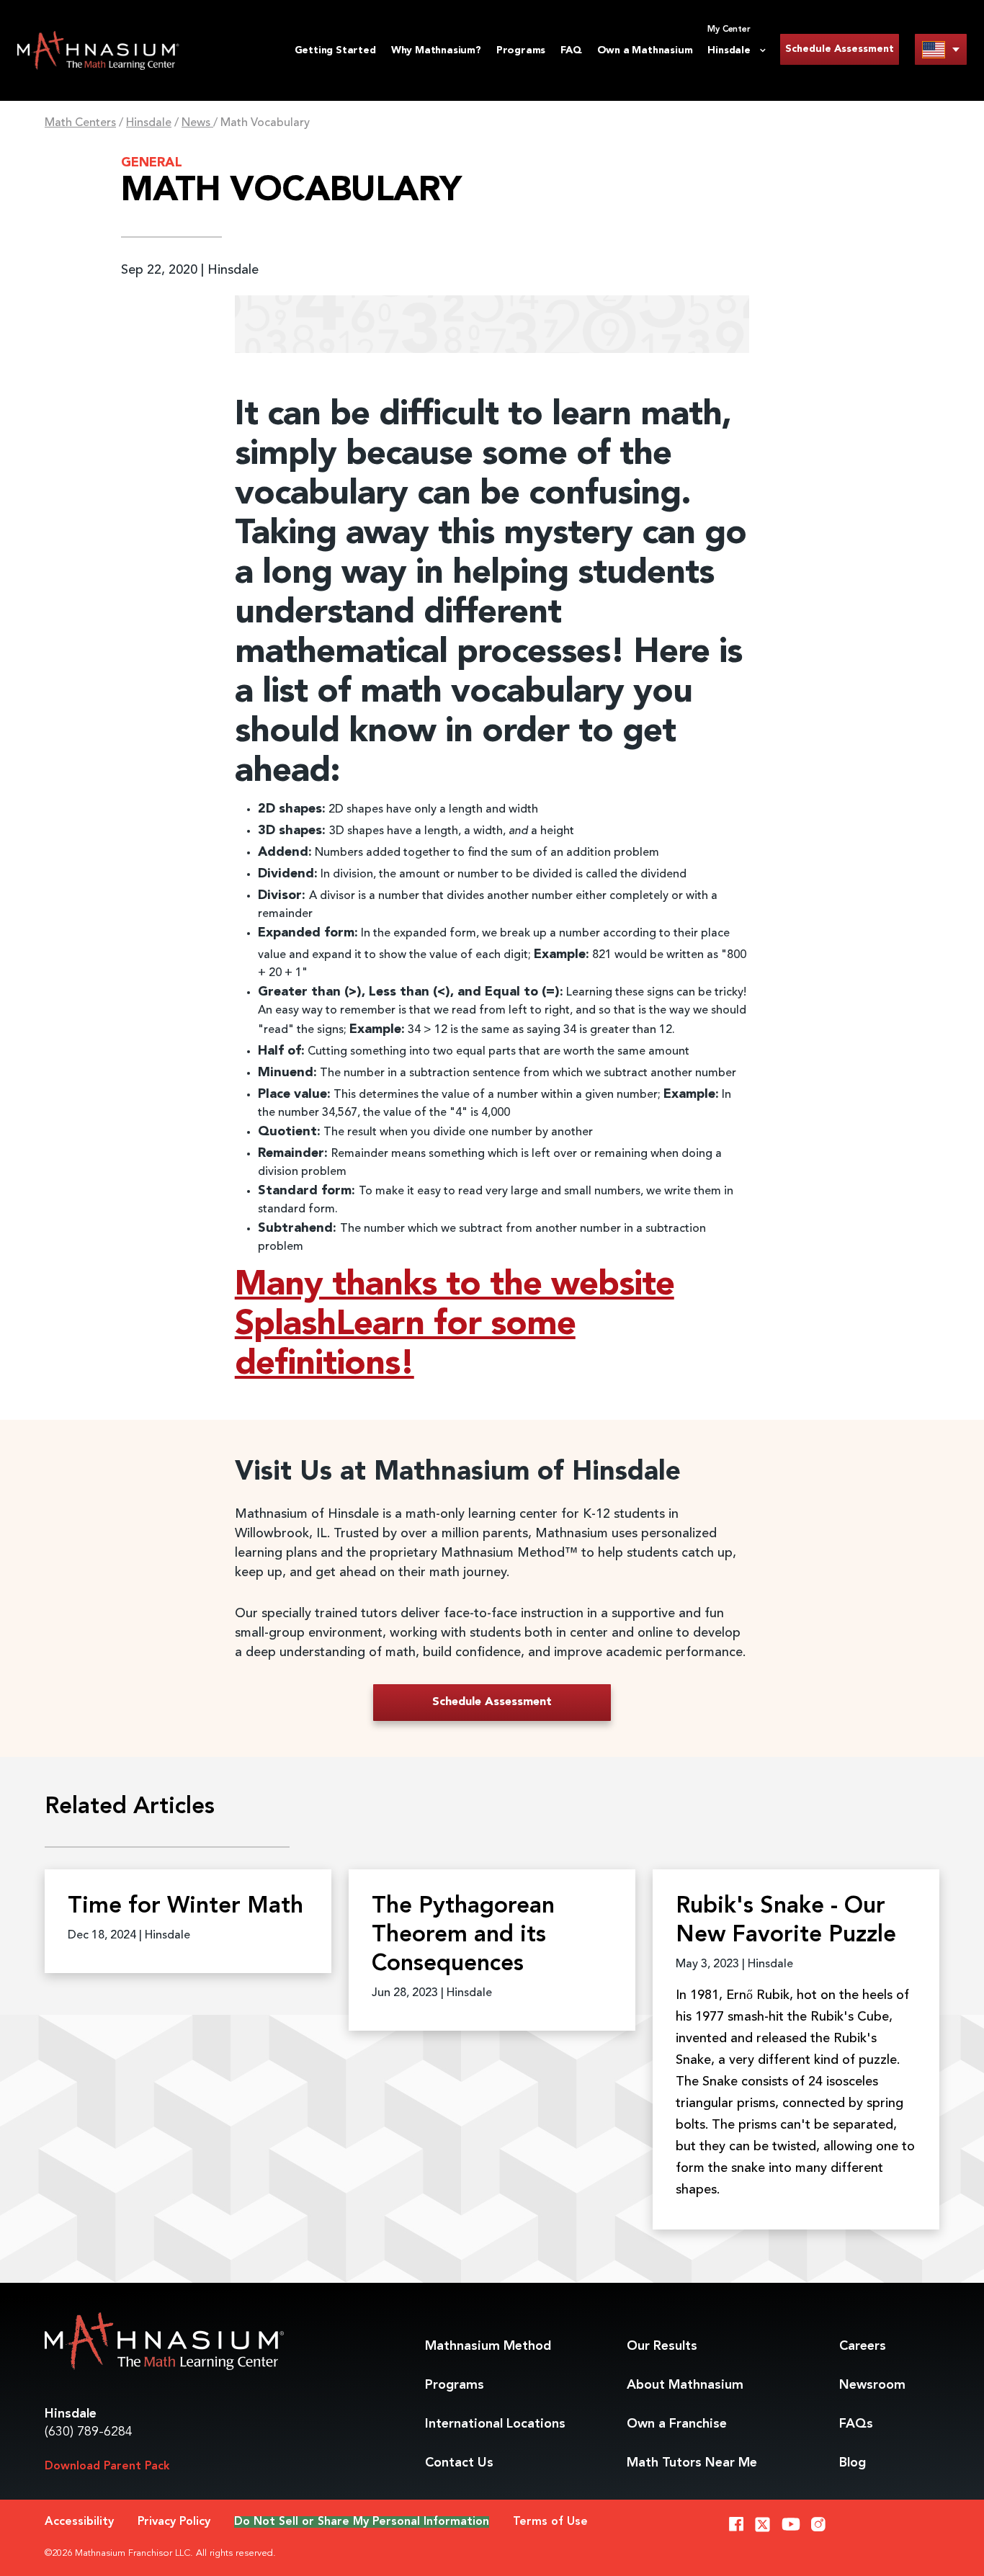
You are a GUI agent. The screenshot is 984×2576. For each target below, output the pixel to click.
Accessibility (79, 2522)
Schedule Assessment (840, 49)
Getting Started (335, 50)
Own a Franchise (677, 2424)
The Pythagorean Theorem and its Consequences (463, 1936)
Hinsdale (149, 123)
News (197, 123)
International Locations (495, 2424)
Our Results (662, 2346)
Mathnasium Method (488, 2346)
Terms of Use (550, 2522)
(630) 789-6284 (89, 2432)
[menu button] (941, 49)
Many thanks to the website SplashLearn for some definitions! (455, 1325)
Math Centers (80, 123)
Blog (853, 2463)
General (152, 163)
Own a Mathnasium (645, 50)
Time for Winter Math (185, 1907)
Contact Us (459, 2463)
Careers (863, 2346)
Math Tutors (692, 2463)
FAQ (571, 50)
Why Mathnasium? (436, 50)
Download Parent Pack (107, 2467)
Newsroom (872, 2385)
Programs (521, 50)
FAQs (856, 2424)
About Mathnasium (685, 2385)
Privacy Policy (174, 2522)
